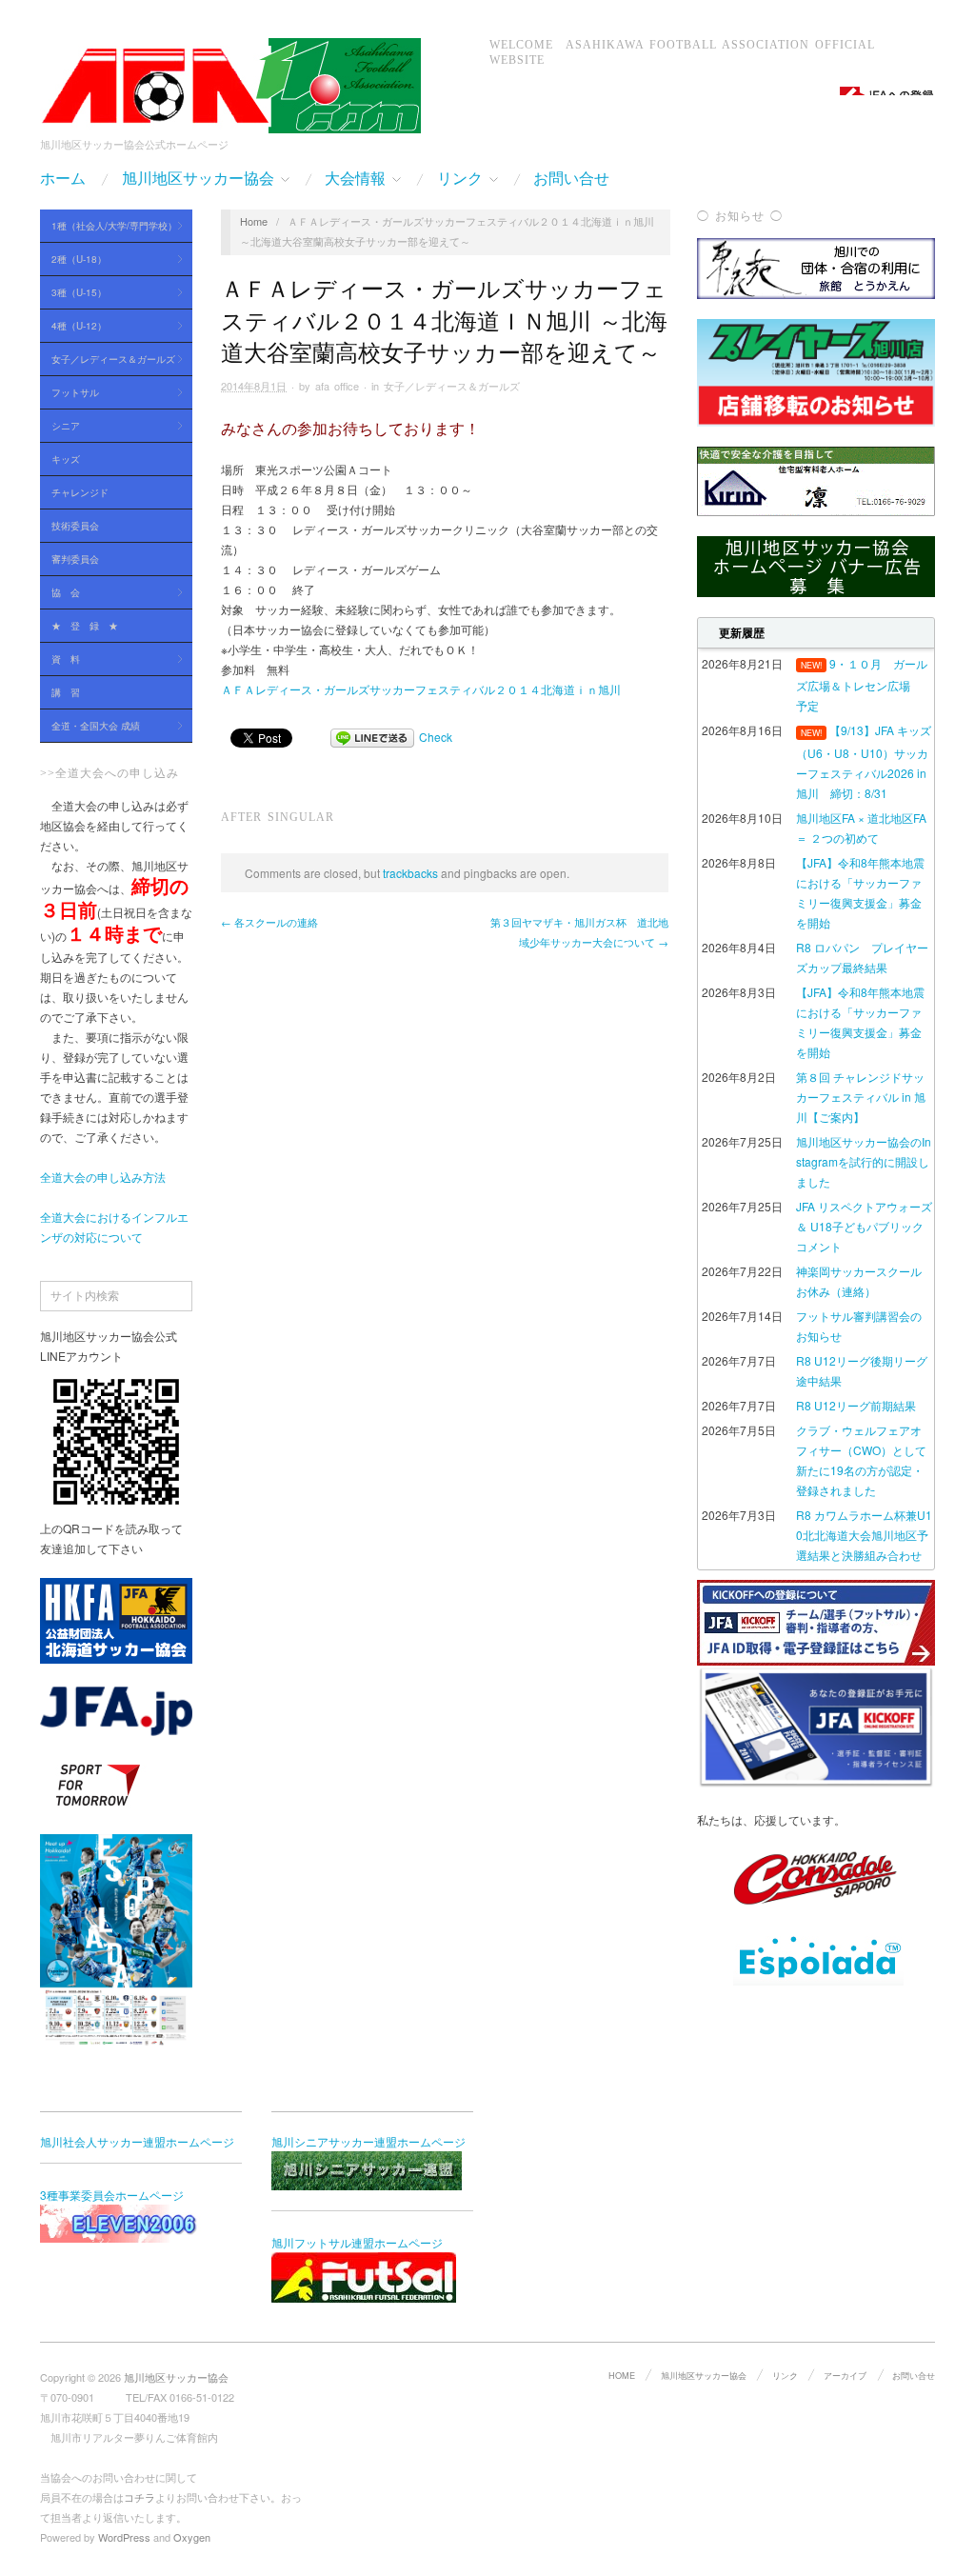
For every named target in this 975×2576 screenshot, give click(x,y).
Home (254, 221)
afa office (337, 386)
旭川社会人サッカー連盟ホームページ (137, 2141)
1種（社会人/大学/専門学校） (109, 227)
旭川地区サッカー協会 (198, 179)
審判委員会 (75, 559)
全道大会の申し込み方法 (103, 1177)
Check (436, 737)
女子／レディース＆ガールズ (108, 360)
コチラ (139, 2497)
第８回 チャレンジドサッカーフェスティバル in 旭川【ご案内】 (861, 1097)
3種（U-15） (73, 293)
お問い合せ (571, 179)
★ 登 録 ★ (85, 626)
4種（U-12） (73, 327)
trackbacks (410, 873)
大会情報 (355, 179)
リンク (460, 179)
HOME (622, 2375)
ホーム (63, 179)
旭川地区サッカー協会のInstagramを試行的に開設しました (864, 1161)
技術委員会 (75, 526)
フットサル (70, 393)
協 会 (60, 593)
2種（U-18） (73, 260)
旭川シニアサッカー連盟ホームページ (368, 2141)
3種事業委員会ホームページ (112, 2195)
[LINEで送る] (372, 737)
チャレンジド (80, 492)
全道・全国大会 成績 (90, 727)
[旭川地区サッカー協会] (230, 82)
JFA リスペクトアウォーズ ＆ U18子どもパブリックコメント (864, 1226)
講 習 (66, 692)
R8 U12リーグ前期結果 (856, 1405)
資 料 (60, 660)
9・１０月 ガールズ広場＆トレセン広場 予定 (862, 684)
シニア (60, 427)
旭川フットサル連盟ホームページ (357, 2242)
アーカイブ (845, 2375)
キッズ (66, 459)
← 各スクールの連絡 (269, 922)
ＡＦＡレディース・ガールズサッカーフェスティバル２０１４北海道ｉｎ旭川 (421, 689)
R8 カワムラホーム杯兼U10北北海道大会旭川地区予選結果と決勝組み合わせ (864, 1535)
